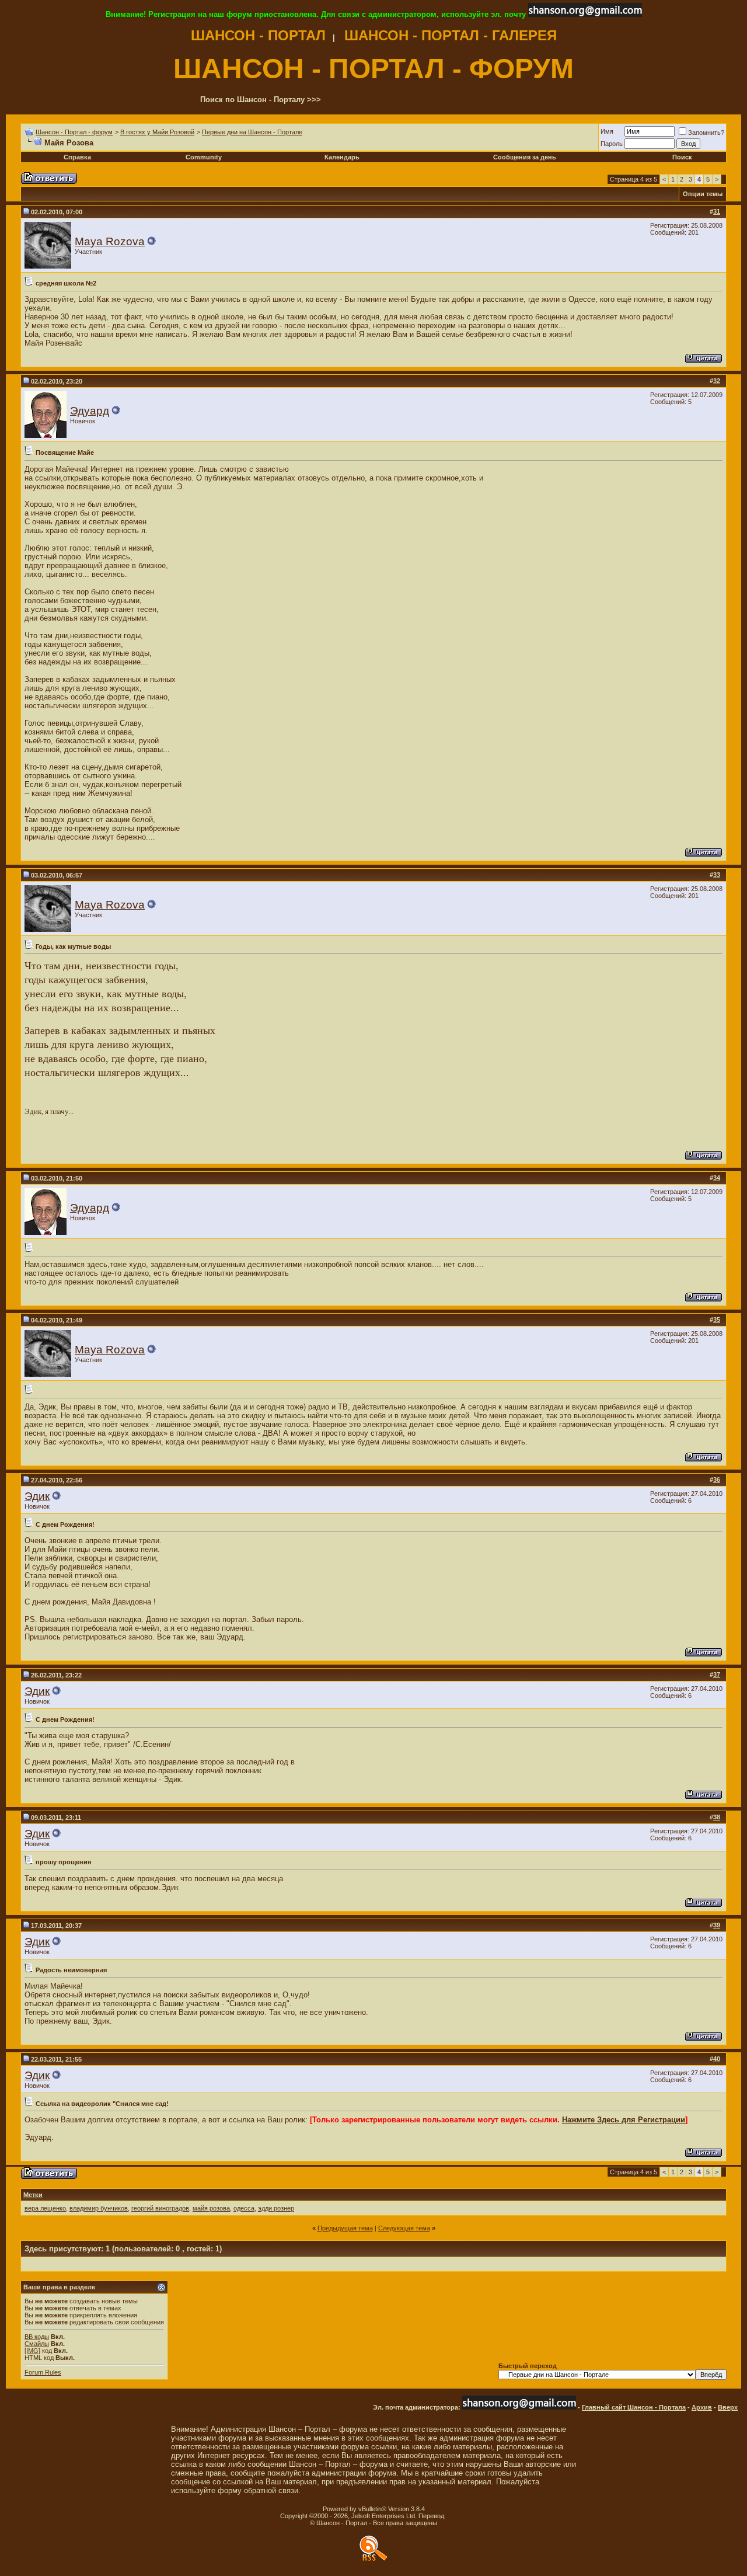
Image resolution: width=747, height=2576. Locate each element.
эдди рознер (276, 2208)
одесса (244, 2208)
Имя (607, 131)
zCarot (457, 2516)
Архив (702, 2407)
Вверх (728, 2407)
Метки (33, 2195)
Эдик (37, 1496)
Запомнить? (706, 133)
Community (204, 157)
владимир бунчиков (99, 2208)
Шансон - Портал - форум (74, 132)
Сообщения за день (525, 157)
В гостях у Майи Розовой (157, 132)
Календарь (342, 157)
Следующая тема (404, 2228)
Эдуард (90, 411)
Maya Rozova (110, 241)
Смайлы (37, 2344)
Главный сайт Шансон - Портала (634, 2407)
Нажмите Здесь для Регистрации (624, 2120)
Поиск (682, 157)
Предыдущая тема (345, 2228)
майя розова (211, 2208)
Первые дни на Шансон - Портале (252, 132)
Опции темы (703, 194)
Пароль (612, 144)
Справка (77, 157)
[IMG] (32, 2351)
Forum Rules (43, 2372)
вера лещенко (45, 2208)
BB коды (37, 2337)
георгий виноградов (160, 2208)
